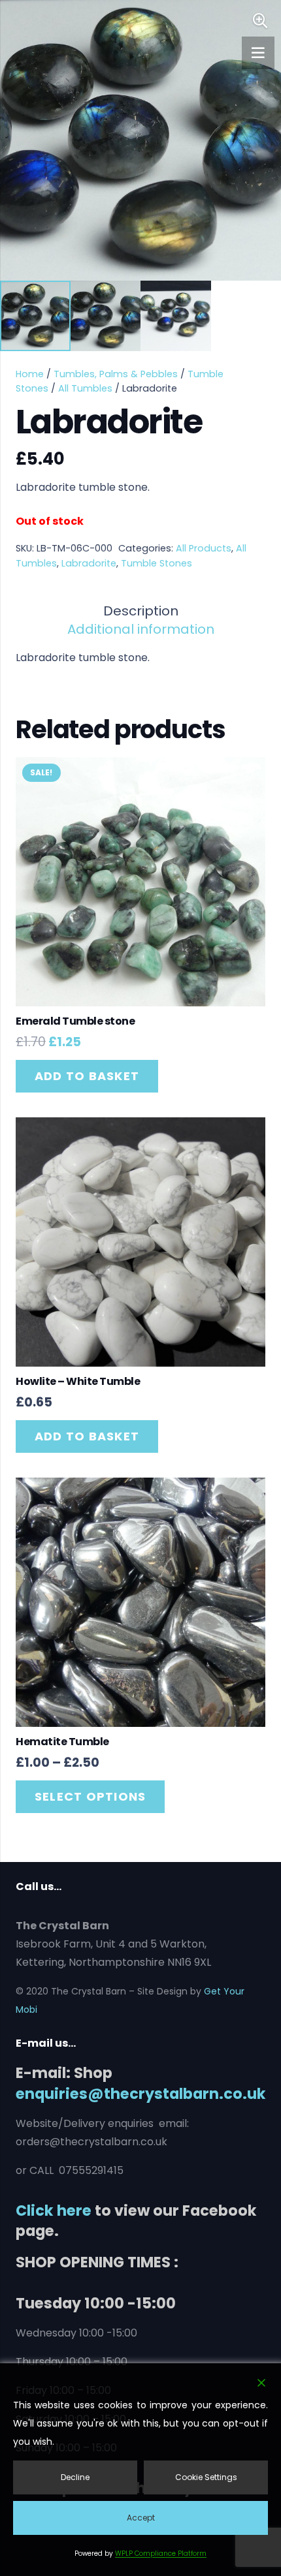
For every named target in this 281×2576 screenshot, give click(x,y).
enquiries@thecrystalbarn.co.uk (141, 2094)
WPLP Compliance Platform (161, 2553)
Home (30, 374)
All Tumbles (85, 388)
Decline (75, 2477)
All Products (204, 548)
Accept (141, 2518)
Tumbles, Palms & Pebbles (116, 374)
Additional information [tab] (141, 629)
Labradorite (89, 563)
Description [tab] (141, 611)
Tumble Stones (157, 563)
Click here (54, 2211)
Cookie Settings (206, 2477)
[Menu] (258, 53)
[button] (260, 21)
